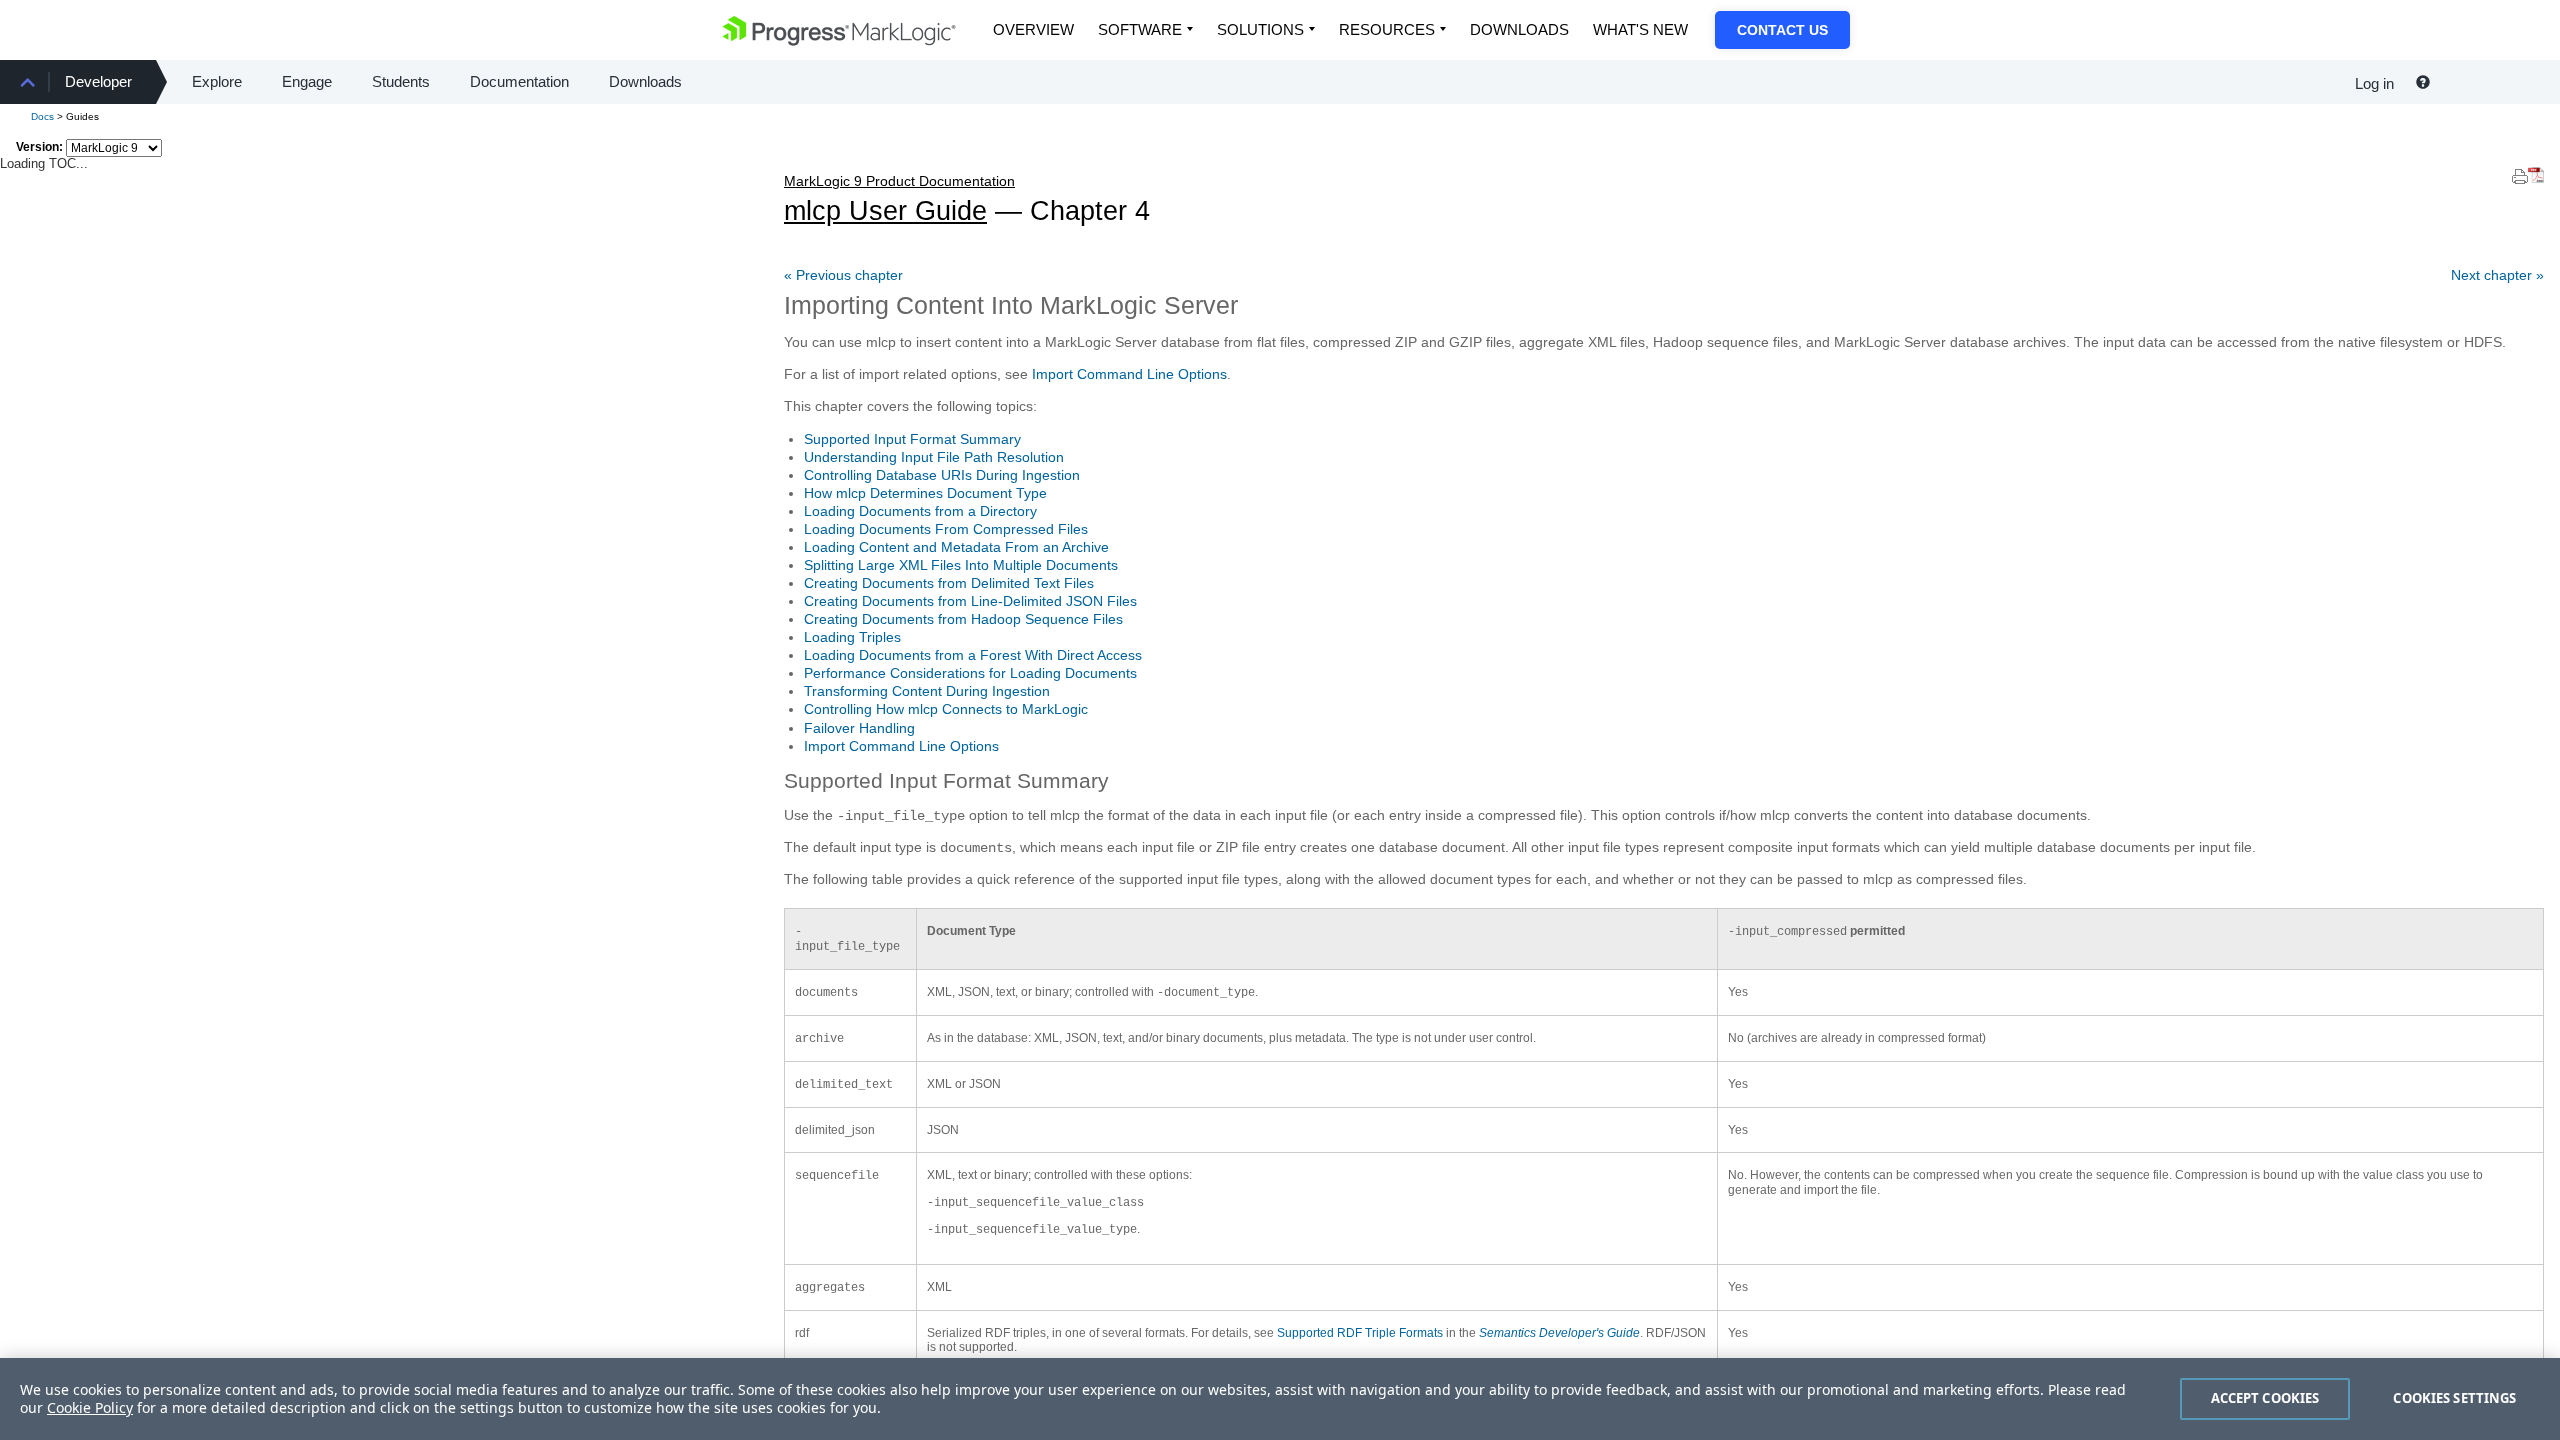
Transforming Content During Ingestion (927, 691)
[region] (1280, 1399)
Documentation (519, 81)
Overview (1033, 29)
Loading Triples (852, 637)
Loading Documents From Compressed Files (946, 529)
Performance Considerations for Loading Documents (970, 673)
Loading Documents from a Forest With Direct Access (973, 655)
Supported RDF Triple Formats (1360, 1333)
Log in (2374, 83)
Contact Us (1782, 30)
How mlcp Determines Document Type (925, 493)
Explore (217, 81)
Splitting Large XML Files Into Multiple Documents (961, 565)
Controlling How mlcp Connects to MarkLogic (946, 709)
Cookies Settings (2454, 1398)
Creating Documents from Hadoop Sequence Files (963, 619)
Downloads (1519, 29)
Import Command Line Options (1129, 374)
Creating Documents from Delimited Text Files (949, 583)
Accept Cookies (2265, 1398)
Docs (42, 116)
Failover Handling (859, 728)
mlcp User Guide (899, 200)
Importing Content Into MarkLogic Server (1011, 305)
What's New (1640, 29)
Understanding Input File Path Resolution (934, 457)
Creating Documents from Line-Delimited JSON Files (970, 601)
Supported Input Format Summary (912, 439)
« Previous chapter (843, 275)
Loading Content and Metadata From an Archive (956, 547)
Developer (98, 81)
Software (1140, 29)
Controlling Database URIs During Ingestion (942, 475)
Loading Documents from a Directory (920, 511)
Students (401, 81)
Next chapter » (2497, 275)
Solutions (1260, 29)
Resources (1387, 29)
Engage (307, 81)
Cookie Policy (90, 1407)
